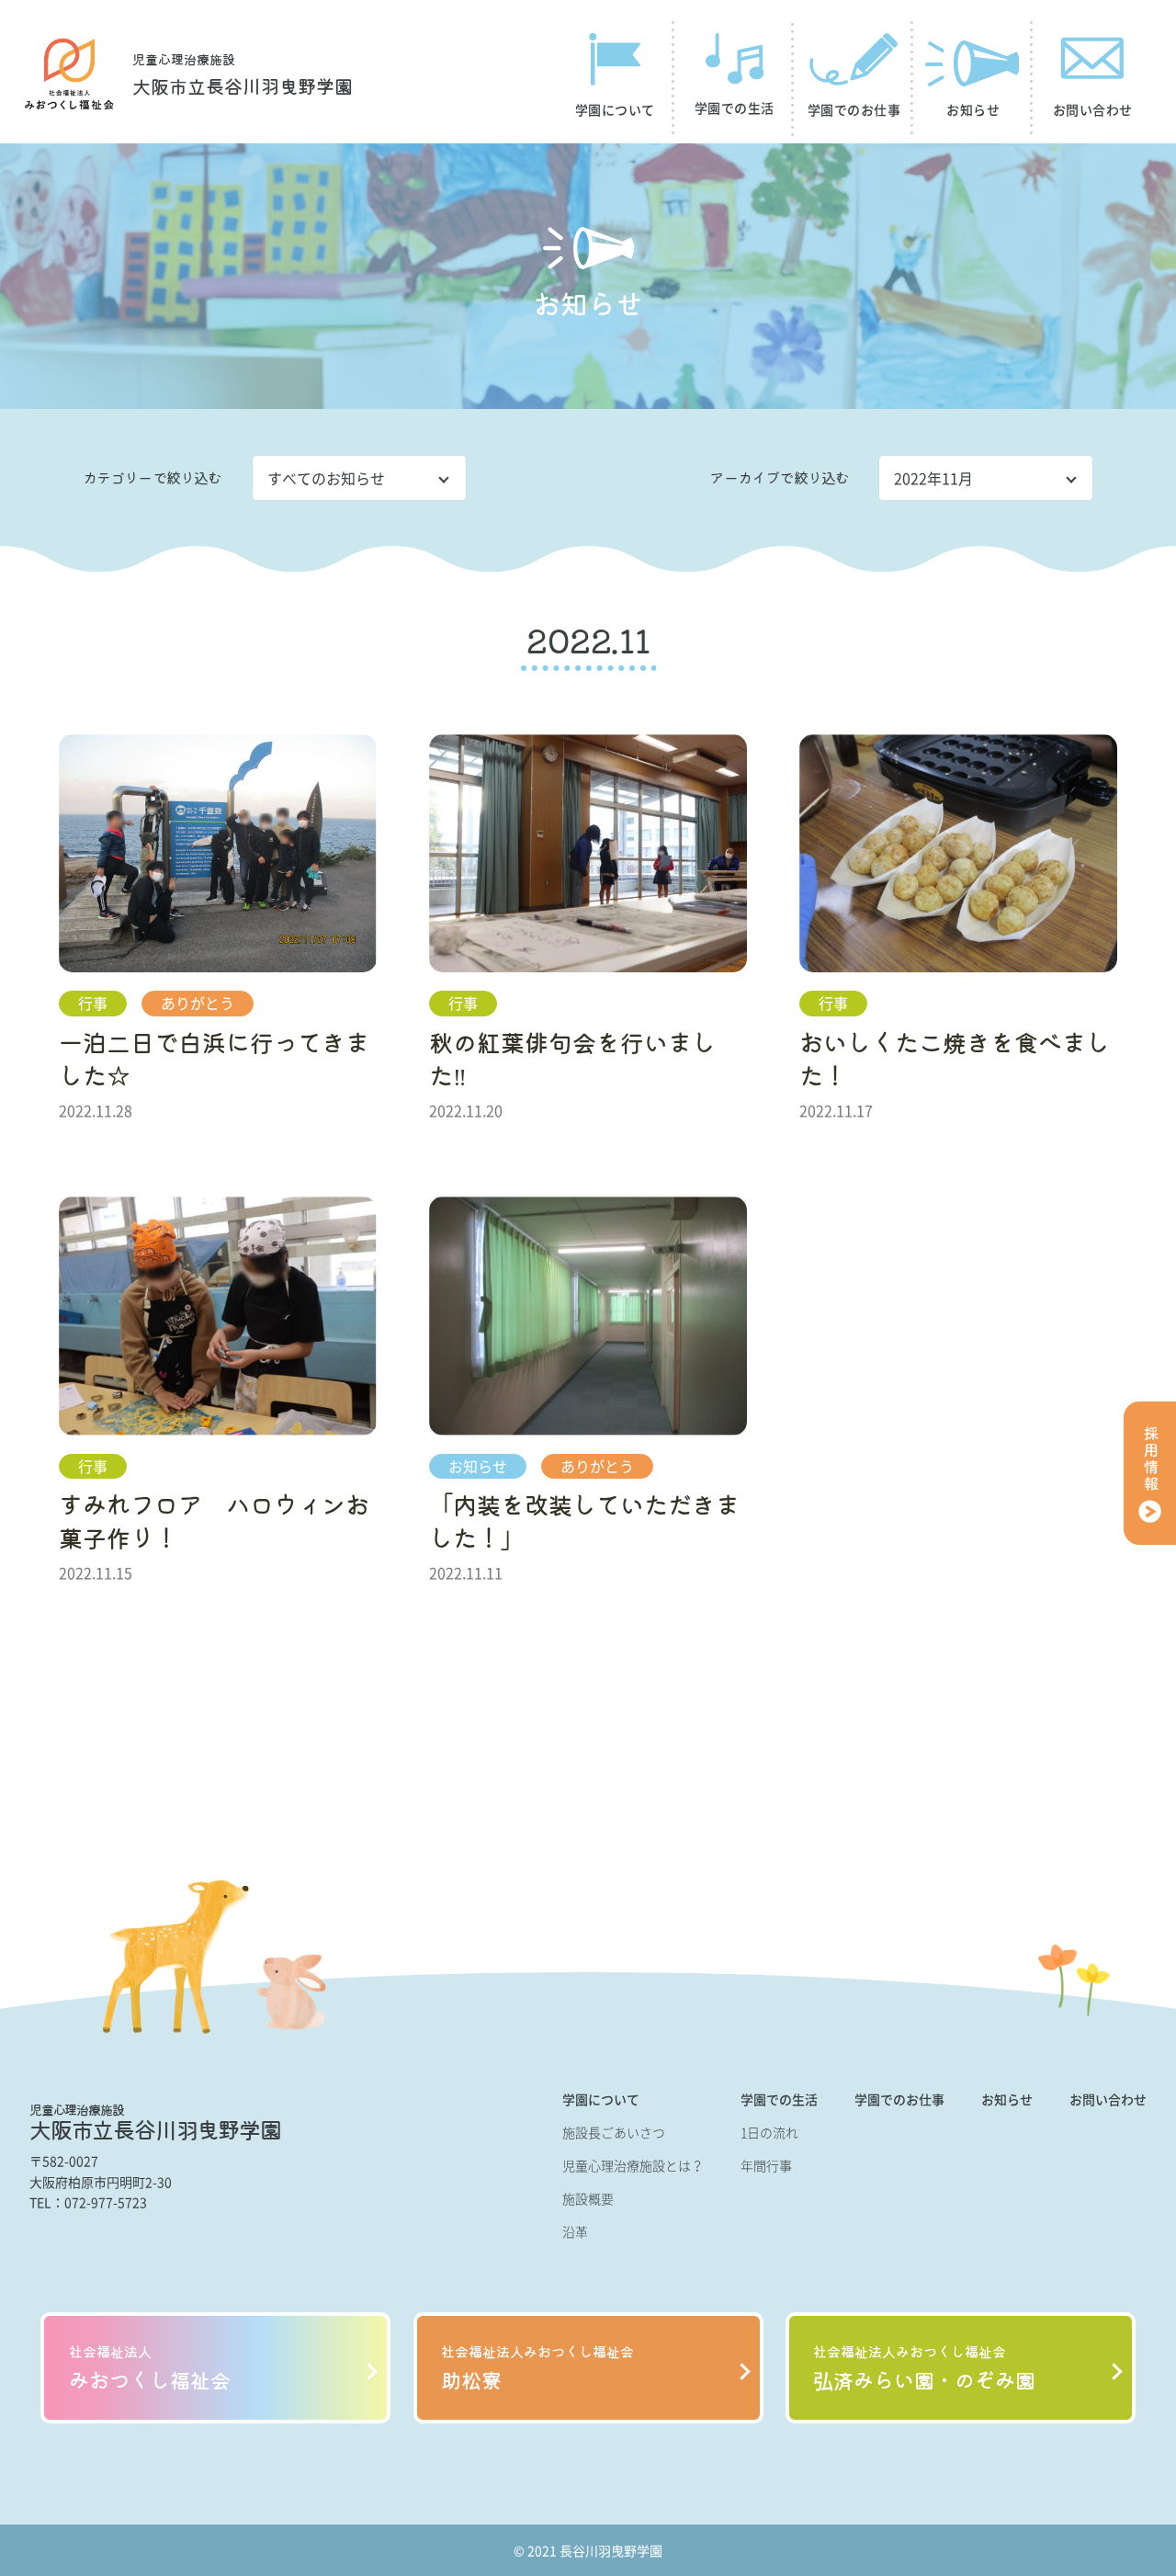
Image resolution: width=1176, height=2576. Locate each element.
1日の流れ (769, 2132)
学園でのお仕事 (899, 2099)
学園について (601, 2099)
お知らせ (1007, 2099)
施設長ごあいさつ (614, 2132)
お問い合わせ (1108, 2099)
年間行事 (766, 2165)
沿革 (575, 2231)
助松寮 (537, 2368)
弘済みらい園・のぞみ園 (924, 2368)
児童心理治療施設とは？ (633, 2165)
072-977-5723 (106, 2202)
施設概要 (588, 2198)
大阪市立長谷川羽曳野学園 (243, 75)
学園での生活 (779, 2099)
